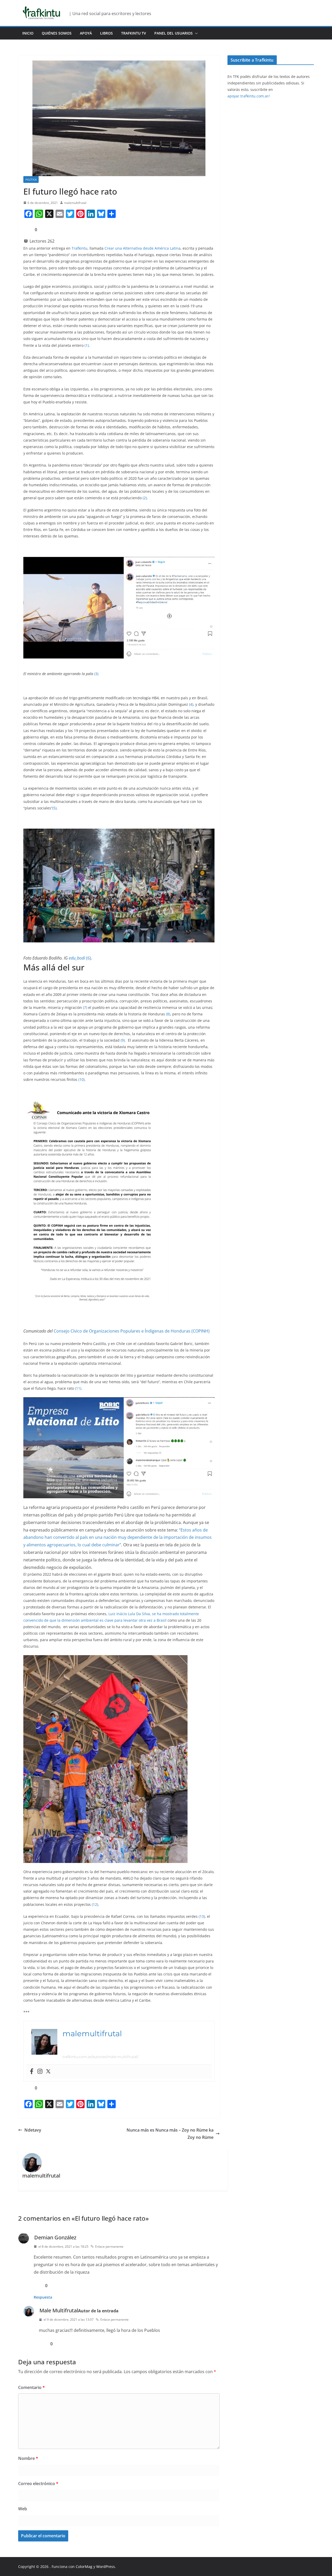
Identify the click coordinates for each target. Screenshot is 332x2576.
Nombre (28, 2458)
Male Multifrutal (59, 2310)
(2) (145, 498)
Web (23, 2509)
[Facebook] (32, 2072)
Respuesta (43, 2297)
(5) (54, 808)
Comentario (32, 2387)
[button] (195, 33)
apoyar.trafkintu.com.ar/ (249, 96)
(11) (78, 1388)
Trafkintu (79, 248)
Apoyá (86, 33)
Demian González (55, 2237)
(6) (89, 958)
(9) (123, 1040)
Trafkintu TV (134, 33)
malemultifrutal (75, 203)
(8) (168, 1014)
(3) (96, 674)
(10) (81, 1079)
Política (31, 179)
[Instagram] (40, 2072)
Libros (106, 33)
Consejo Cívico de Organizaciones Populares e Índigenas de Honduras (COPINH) (132, 1331)
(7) (85, 1007)
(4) (191, 704)
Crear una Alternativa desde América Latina (143, 248)
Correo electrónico (38, 2484)
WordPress (106, 2567)
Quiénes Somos (57, 33)
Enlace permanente (109, 2246)
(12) (95, 1904)
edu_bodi (77, 958)
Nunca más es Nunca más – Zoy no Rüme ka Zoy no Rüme (170, 2134)
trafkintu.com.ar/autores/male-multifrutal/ (101, 2057)
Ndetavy (33, 2130)
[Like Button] (27, 230)
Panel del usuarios (174, 33)
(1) (87, 345)
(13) (202, 1916)
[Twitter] (48, 2072)
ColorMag (84, 2567)
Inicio (28, 33)
